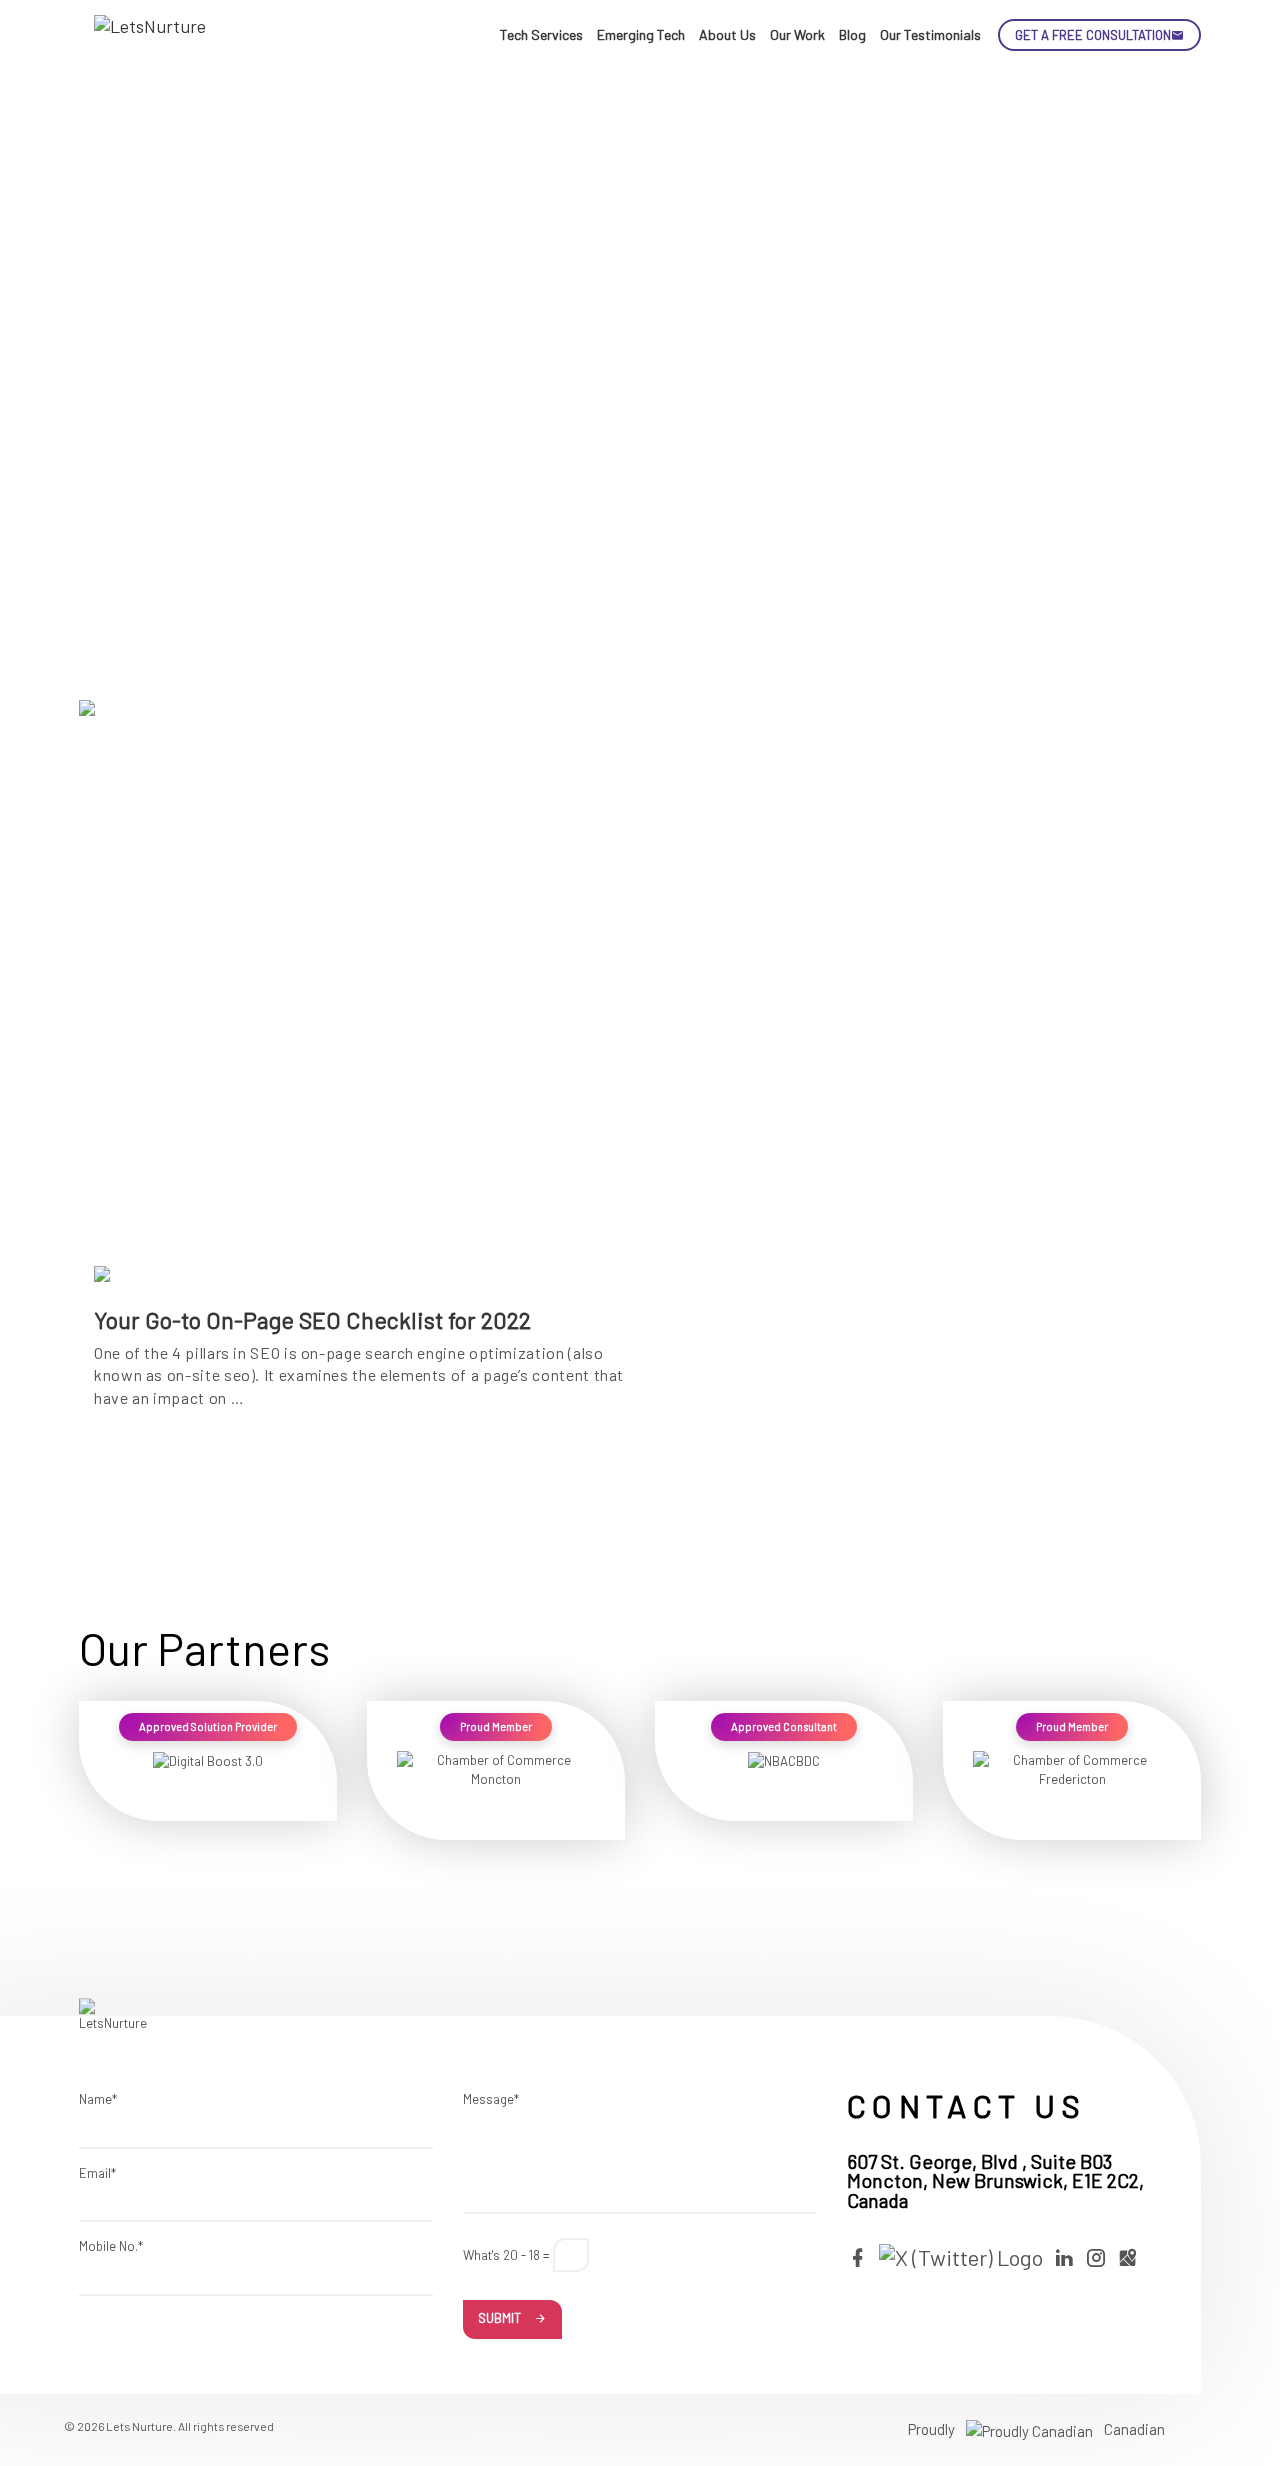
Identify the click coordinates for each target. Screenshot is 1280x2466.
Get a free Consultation (1093, 35)
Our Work (797, 34)
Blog (852, 34)
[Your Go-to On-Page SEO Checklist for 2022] (359, 1007)
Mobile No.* (111, 2246)
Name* (98, 2099)
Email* (97, 2173)
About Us (727, 34)
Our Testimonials (930, 34)
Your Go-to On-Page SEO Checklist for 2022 (312, 1320)
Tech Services (541, 34)
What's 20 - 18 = (506, 2255)
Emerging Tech (641, 34)
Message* (491, 2099)
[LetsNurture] (154, 35)
